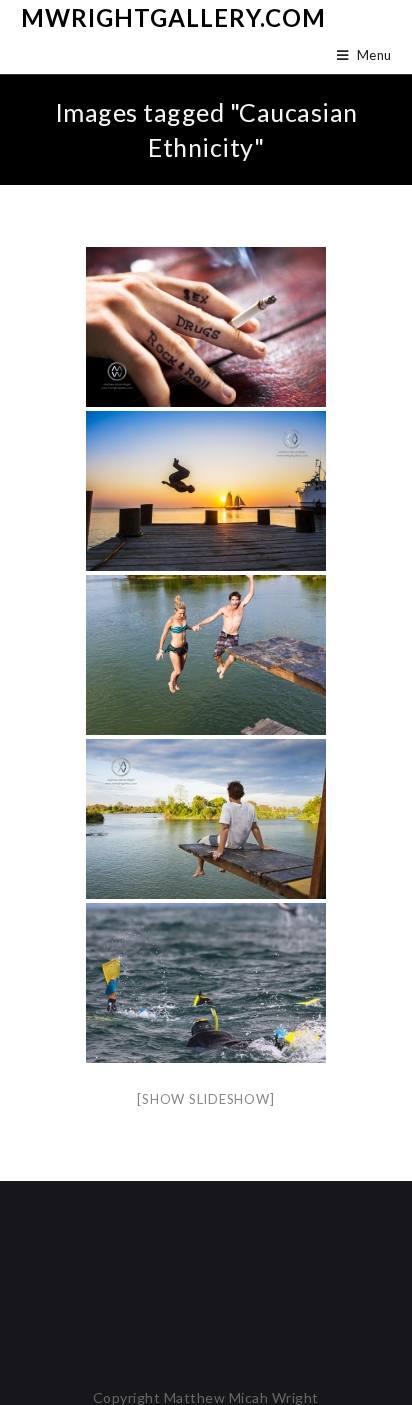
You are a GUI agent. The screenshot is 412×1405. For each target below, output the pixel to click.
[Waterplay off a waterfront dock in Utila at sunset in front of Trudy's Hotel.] (206, 491)
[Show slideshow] (205, 1099)
